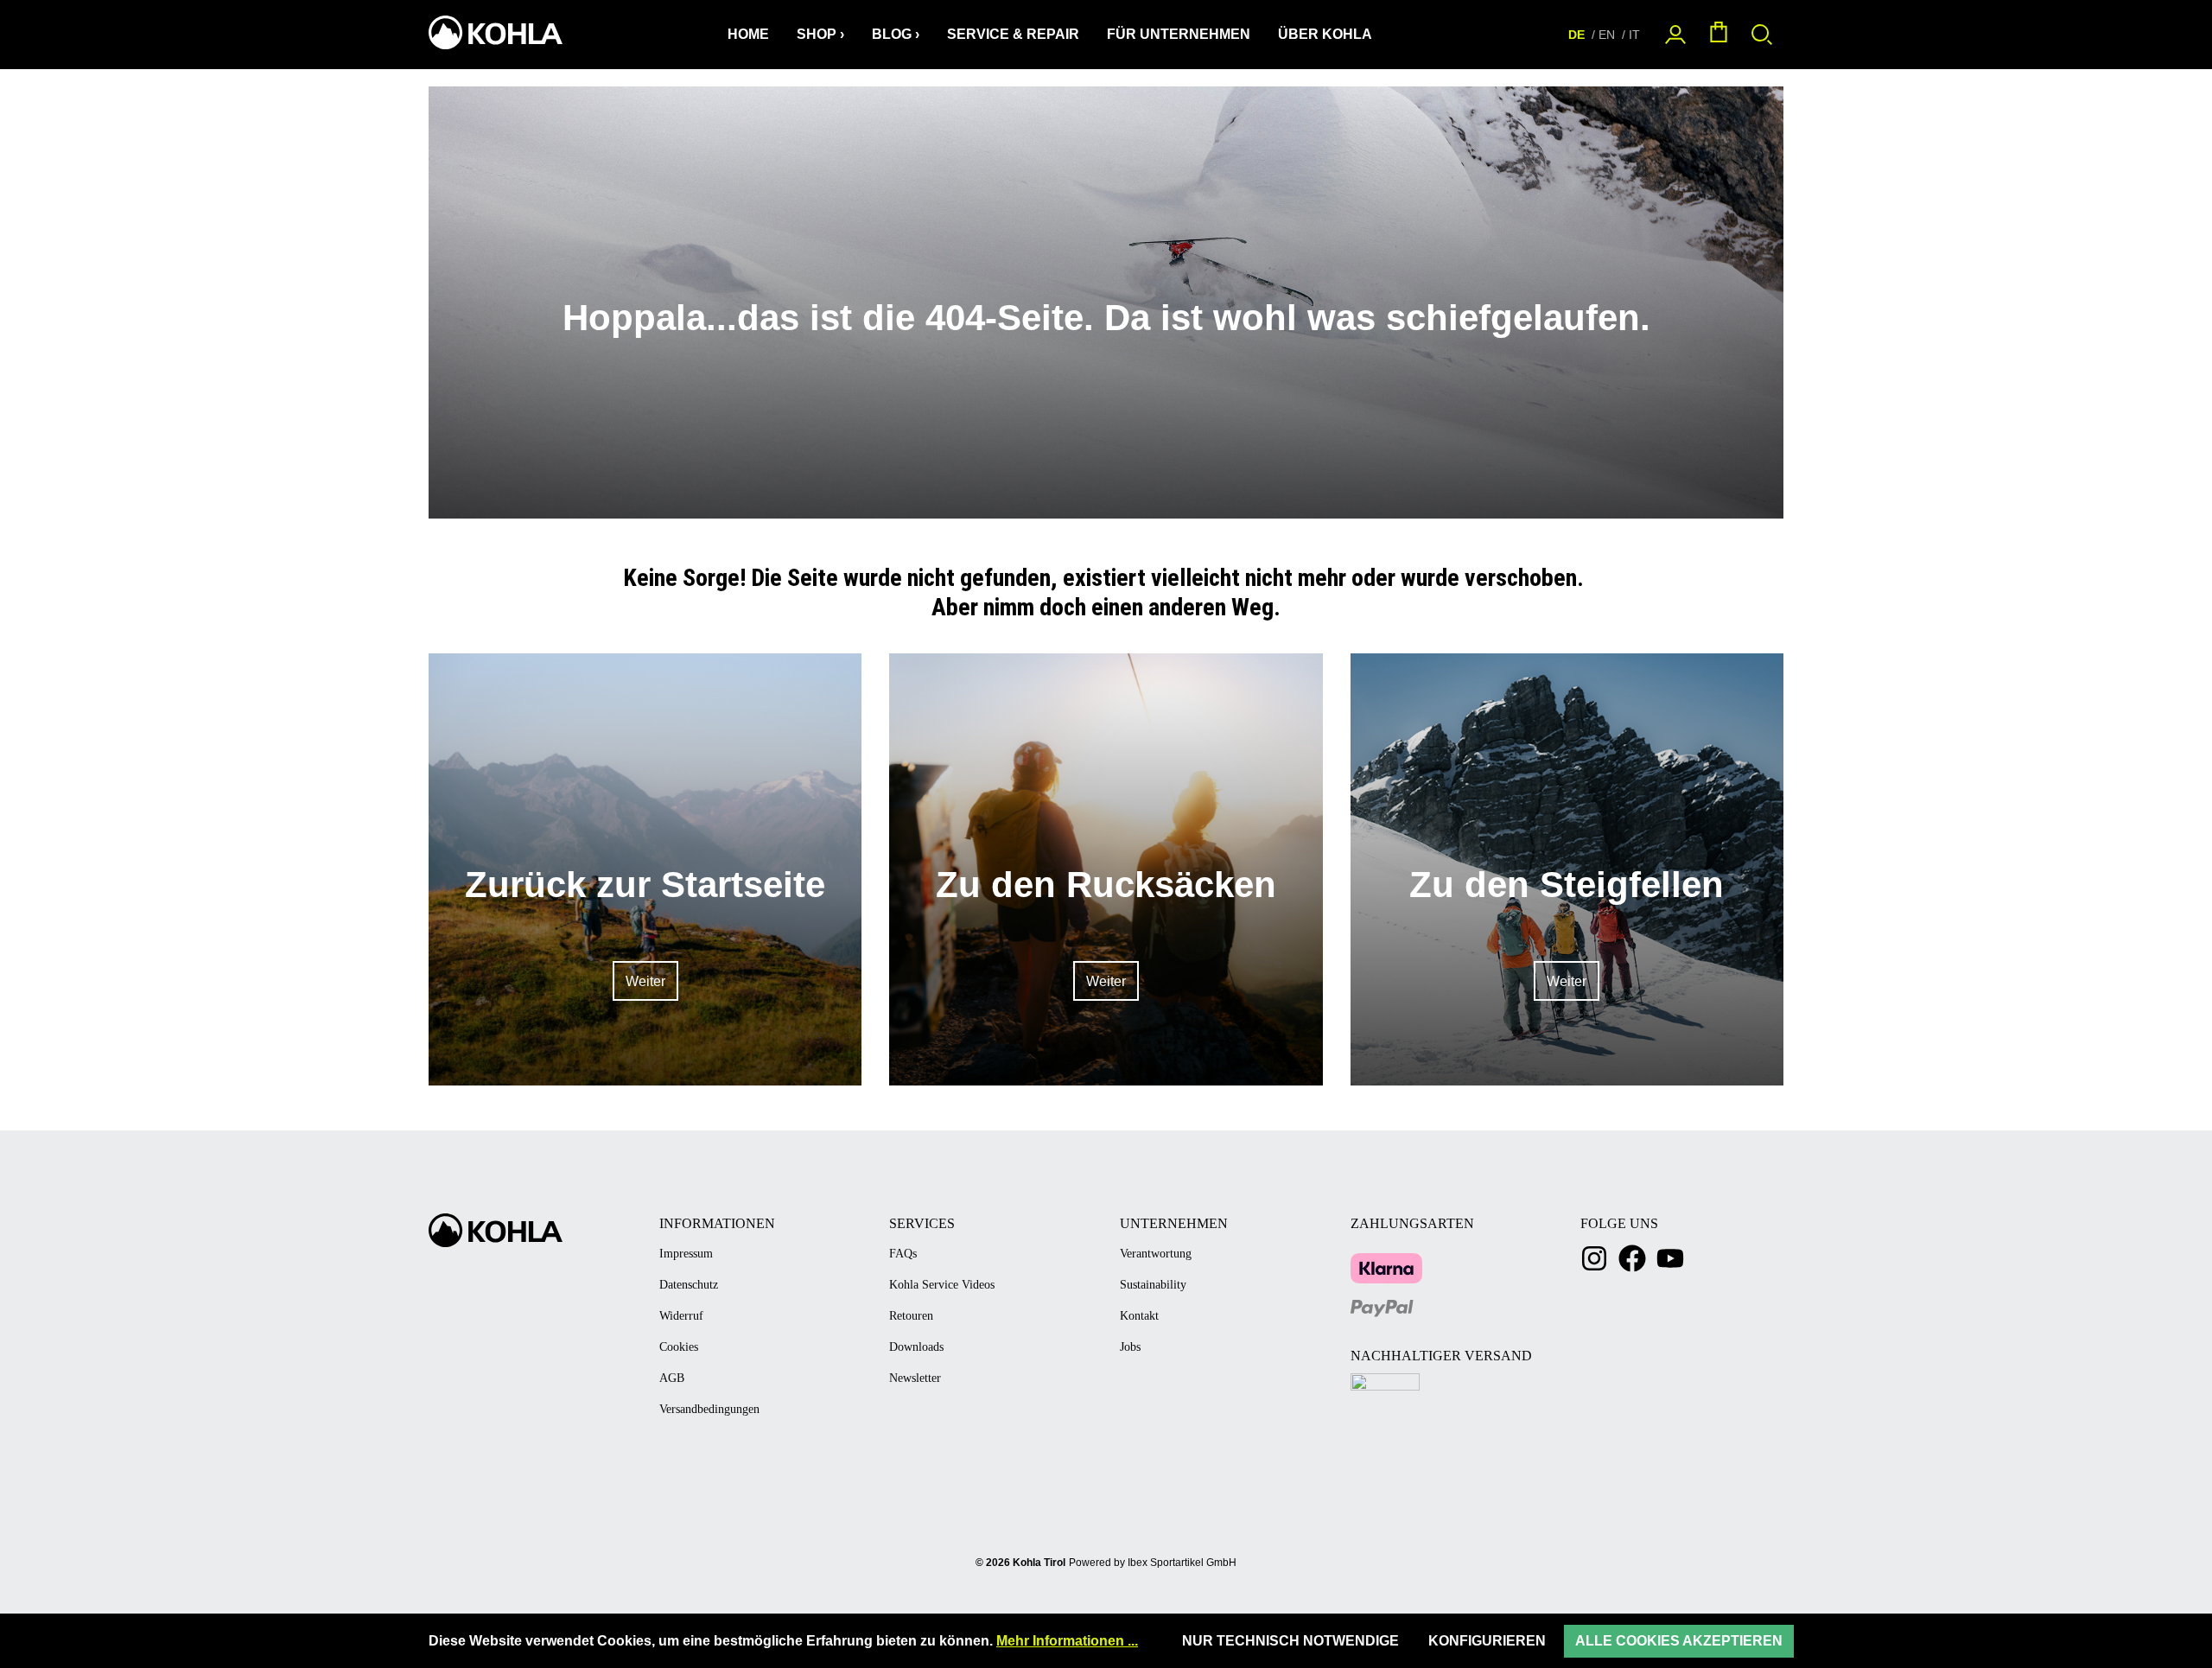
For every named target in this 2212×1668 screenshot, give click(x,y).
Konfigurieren (1487, 1641)
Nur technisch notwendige (1290, 1641)
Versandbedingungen (709, 1409)
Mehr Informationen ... (1067, 1641)
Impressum (686, 1254)
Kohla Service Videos (942, 1285)
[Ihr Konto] (1675, 35)
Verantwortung (1156, 1254)
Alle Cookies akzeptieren (1679, 1641)
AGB (672, 1378)
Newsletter (915, 1378)
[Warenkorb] (1719, 35)
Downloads (916, 1347)
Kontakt (1139, 1316)
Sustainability (1153, 1285)
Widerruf (681, 1316)
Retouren (911, 1316)
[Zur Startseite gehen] (493, 32)
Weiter (645, 981)
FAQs (903, 1254)
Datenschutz (689, 1285)
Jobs (1130, 1347)
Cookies (679, 1347)
